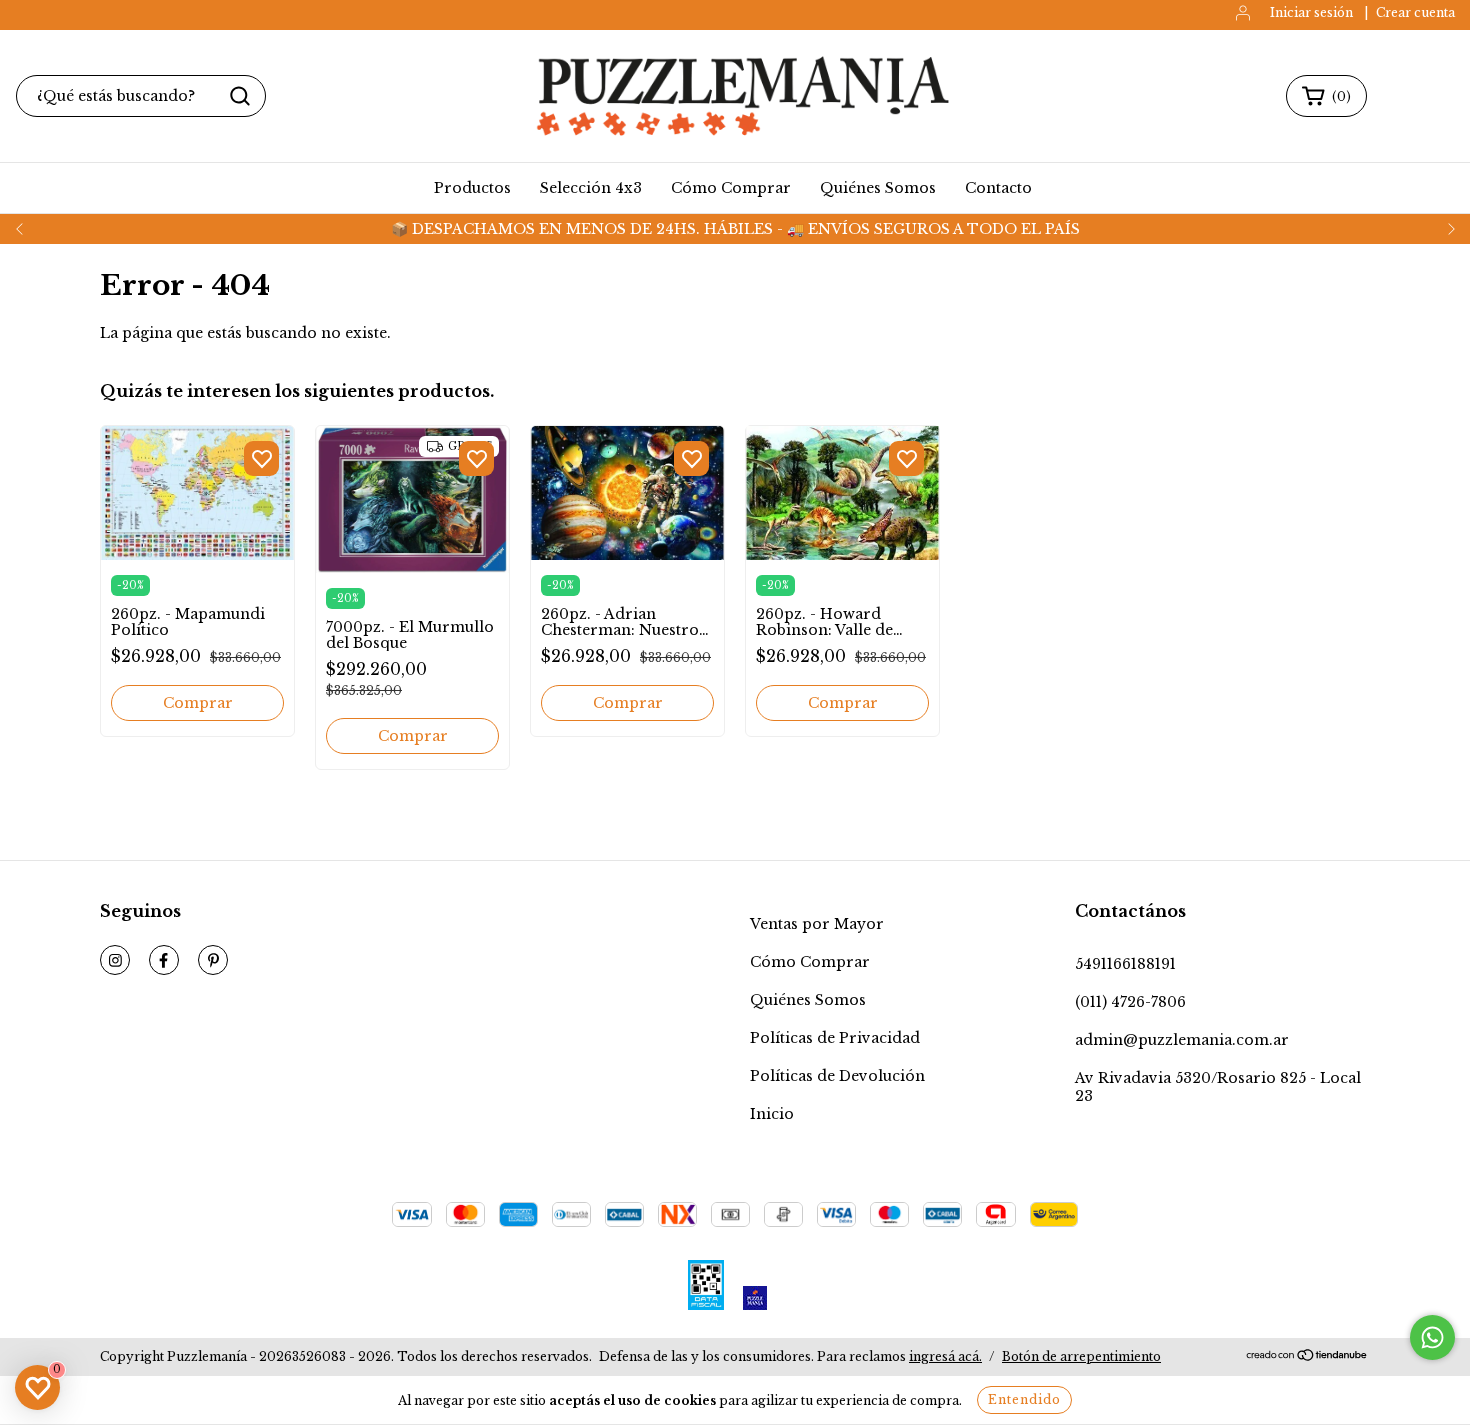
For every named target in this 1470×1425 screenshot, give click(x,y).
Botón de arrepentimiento (1081, 1356)
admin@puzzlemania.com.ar (1182, 1040)
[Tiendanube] (1307, 1357)
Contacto (998, 188)
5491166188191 (1125, 964)
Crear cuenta (1415, 12)
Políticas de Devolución (837, 1076)
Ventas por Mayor (817, 924)
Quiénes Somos (878, 188)
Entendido (1024, 1399)
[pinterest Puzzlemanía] (213, 960)
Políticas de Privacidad (835, 1038)
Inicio (772, 1114)
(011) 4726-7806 (1130, 1002)
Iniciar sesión (1311, 12)
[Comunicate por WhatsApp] (1432, 1337)
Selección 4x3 (591, 188)
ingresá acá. (945, 1356)
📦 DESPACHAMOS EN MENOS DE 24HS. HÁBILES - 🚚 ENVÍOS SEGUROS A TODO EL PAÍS (735, 229)
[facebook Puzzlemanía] (164, 960)
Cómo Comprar (731, 188)
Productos (472, 188)
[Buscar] (240, 96)
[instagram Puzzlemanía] (115, 960)
